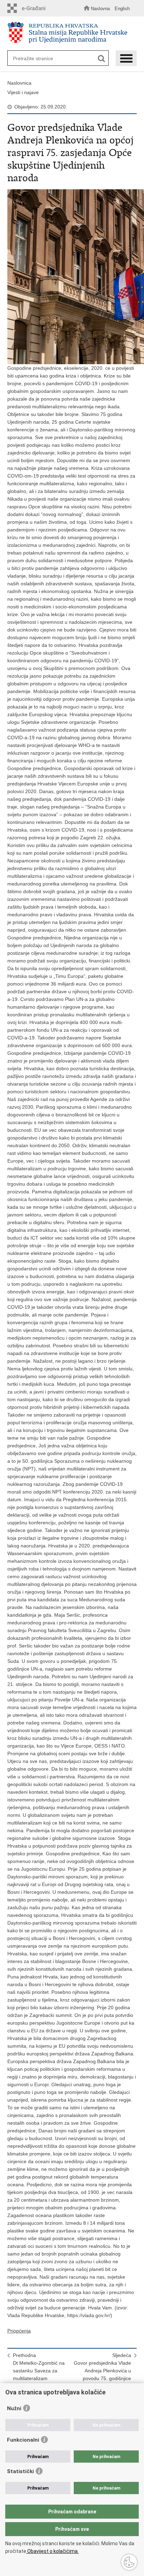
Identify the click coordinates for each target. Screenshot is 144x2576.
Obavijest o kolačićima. (52, 2551)
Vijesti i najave (23, 92)
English (122, 9)
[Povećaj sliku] (72, 277)
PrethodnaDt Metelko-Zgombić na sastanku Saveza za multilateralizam (39, 2367)
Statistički (20, 2471)
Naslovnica (19, 83)
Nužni (14, 2408)
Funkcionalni (23, 2440)
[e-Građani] (28, 8)
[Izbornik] (126, 58)
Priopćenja (19, 2331)
